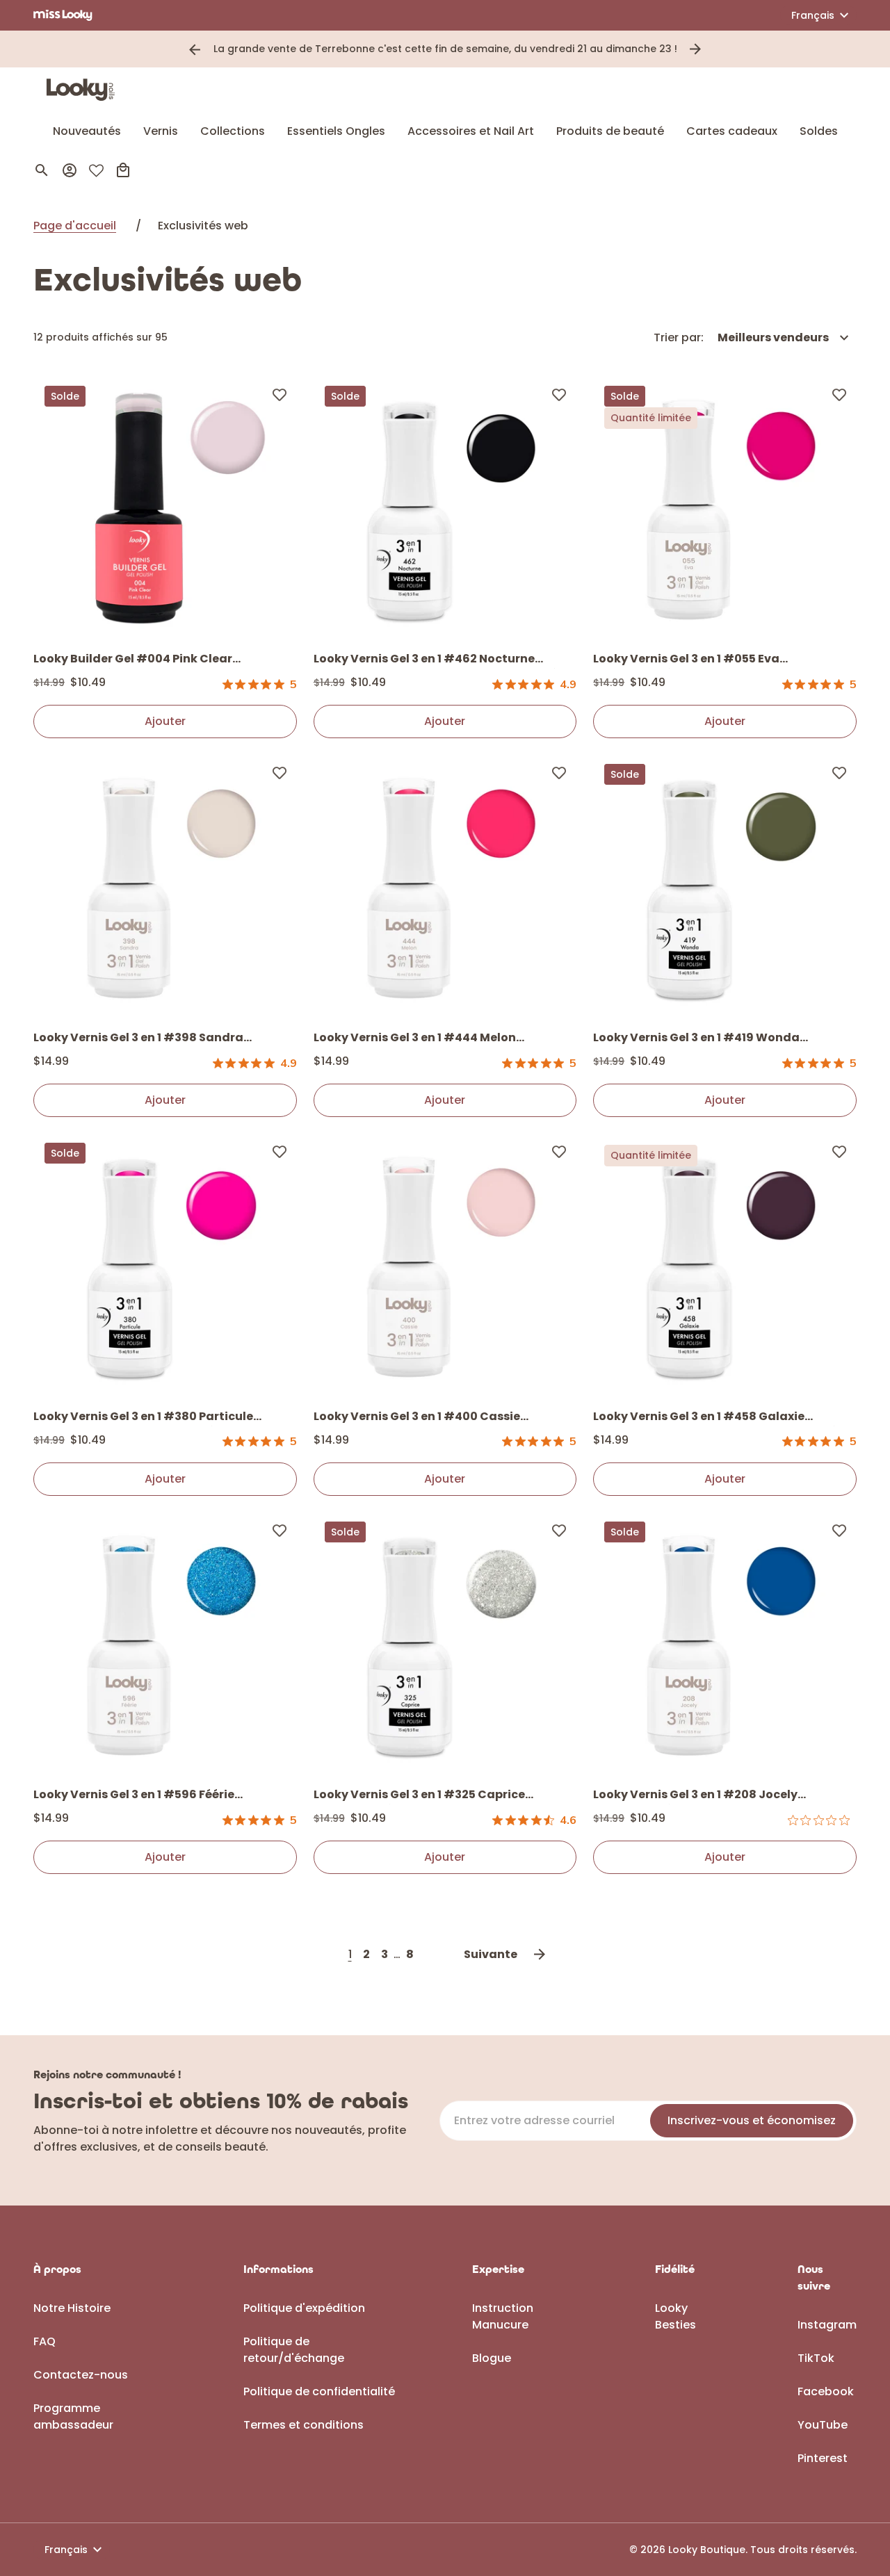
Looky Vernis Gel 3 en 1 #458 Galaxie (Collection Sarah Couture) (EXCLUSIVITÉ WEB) (715, 1417)
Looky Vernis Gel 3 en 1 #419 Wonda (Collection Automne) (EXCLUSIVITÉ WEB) (715, 1038)
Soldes (819, 131)
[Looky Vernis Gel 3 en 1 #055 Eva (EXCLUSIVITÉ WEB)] (725, 508)
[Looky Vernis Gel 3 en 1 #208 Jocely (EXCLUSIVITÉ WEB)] (725, 1644)
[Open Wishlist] (96, 171)
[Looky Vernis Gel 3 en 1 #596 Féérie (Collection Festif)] (165, 1644)
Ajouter (165, 721)
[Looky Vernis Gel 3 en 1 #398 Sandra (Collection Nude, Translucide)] (165, 887)
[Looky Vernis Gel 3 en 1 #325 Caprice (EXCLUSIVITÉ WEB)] (445, 1644)
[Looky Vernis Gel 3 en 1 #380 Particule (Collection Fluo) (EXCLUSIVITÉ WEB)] (165, 1265)
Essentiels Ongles (336, 131)
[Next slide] (695, 49)
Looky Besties (675, 2316)
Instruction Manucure (503, 2316)
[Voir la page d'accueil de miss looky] (63, 15)
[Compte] (70, 170)
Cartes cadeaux (732, 131)
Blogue (492, 2358)
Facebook (826, 2391)
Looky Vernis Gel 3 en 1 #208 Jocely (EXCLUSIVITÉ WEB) (695, 1795)
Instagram (827, 2325)
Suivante (491, 1954)
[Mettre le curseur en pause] (715, 49)
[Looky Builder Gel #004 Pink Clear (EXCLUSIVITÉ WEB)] (165, 508)
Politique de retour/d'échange (294, 2350)
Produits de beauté (610, 131)
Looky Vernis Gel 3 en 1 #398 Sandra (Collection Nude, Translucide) (138, 1038)
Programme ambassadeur (73, 2416)
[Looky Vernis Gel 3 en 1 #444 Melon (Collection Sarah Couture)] (445, 887)
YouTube (823, 2425)
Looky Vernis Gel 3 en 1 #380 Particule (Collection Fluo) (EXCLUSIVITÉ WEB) (143, 1417)
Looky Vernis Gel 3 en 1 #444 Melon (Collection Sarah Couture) (415, 1038)
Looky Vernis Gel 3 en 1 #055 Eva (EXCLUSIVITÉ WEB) (686, 660)
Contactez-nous (81, 2375)
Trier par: (679, 337)
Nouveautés (87, 131)
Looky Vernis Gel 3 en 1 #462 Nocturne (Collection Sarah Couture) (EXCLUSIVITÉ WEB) (435, 660)
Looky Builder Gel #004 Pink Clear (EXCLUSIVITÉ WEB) (133, 660)
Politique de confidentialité (319, 2391)
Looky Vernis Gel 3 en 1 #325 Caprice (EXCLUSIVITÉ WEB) (419, 1795)
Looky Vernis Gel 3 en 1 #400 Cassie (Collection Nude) (417, 1417)
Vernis (161, 131)
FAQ (44, 2341)
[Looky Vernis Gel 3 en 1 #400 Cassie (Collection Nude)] (445, 1265)
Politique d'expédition (304, 2308)
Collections (233, 131)
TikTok (816, 2358)
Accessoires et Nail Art (471, 131)
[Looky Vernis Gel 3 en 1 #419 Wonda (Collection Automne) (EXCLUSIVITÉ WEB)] (725, 887)
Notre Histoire (72, 2308)
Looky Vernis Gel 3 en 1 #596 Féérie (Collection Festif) (134, 1795)
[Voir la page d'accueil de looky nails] (84, 90)
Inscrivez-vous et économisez (752, 2120)
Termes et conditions (304, 2425)
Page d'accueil (75, 226)
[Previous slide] (195, 49)
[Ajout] (280, 394)
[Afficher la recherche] (42, 170)
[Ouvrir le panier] (123, 170)
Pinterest (823, 2458)
